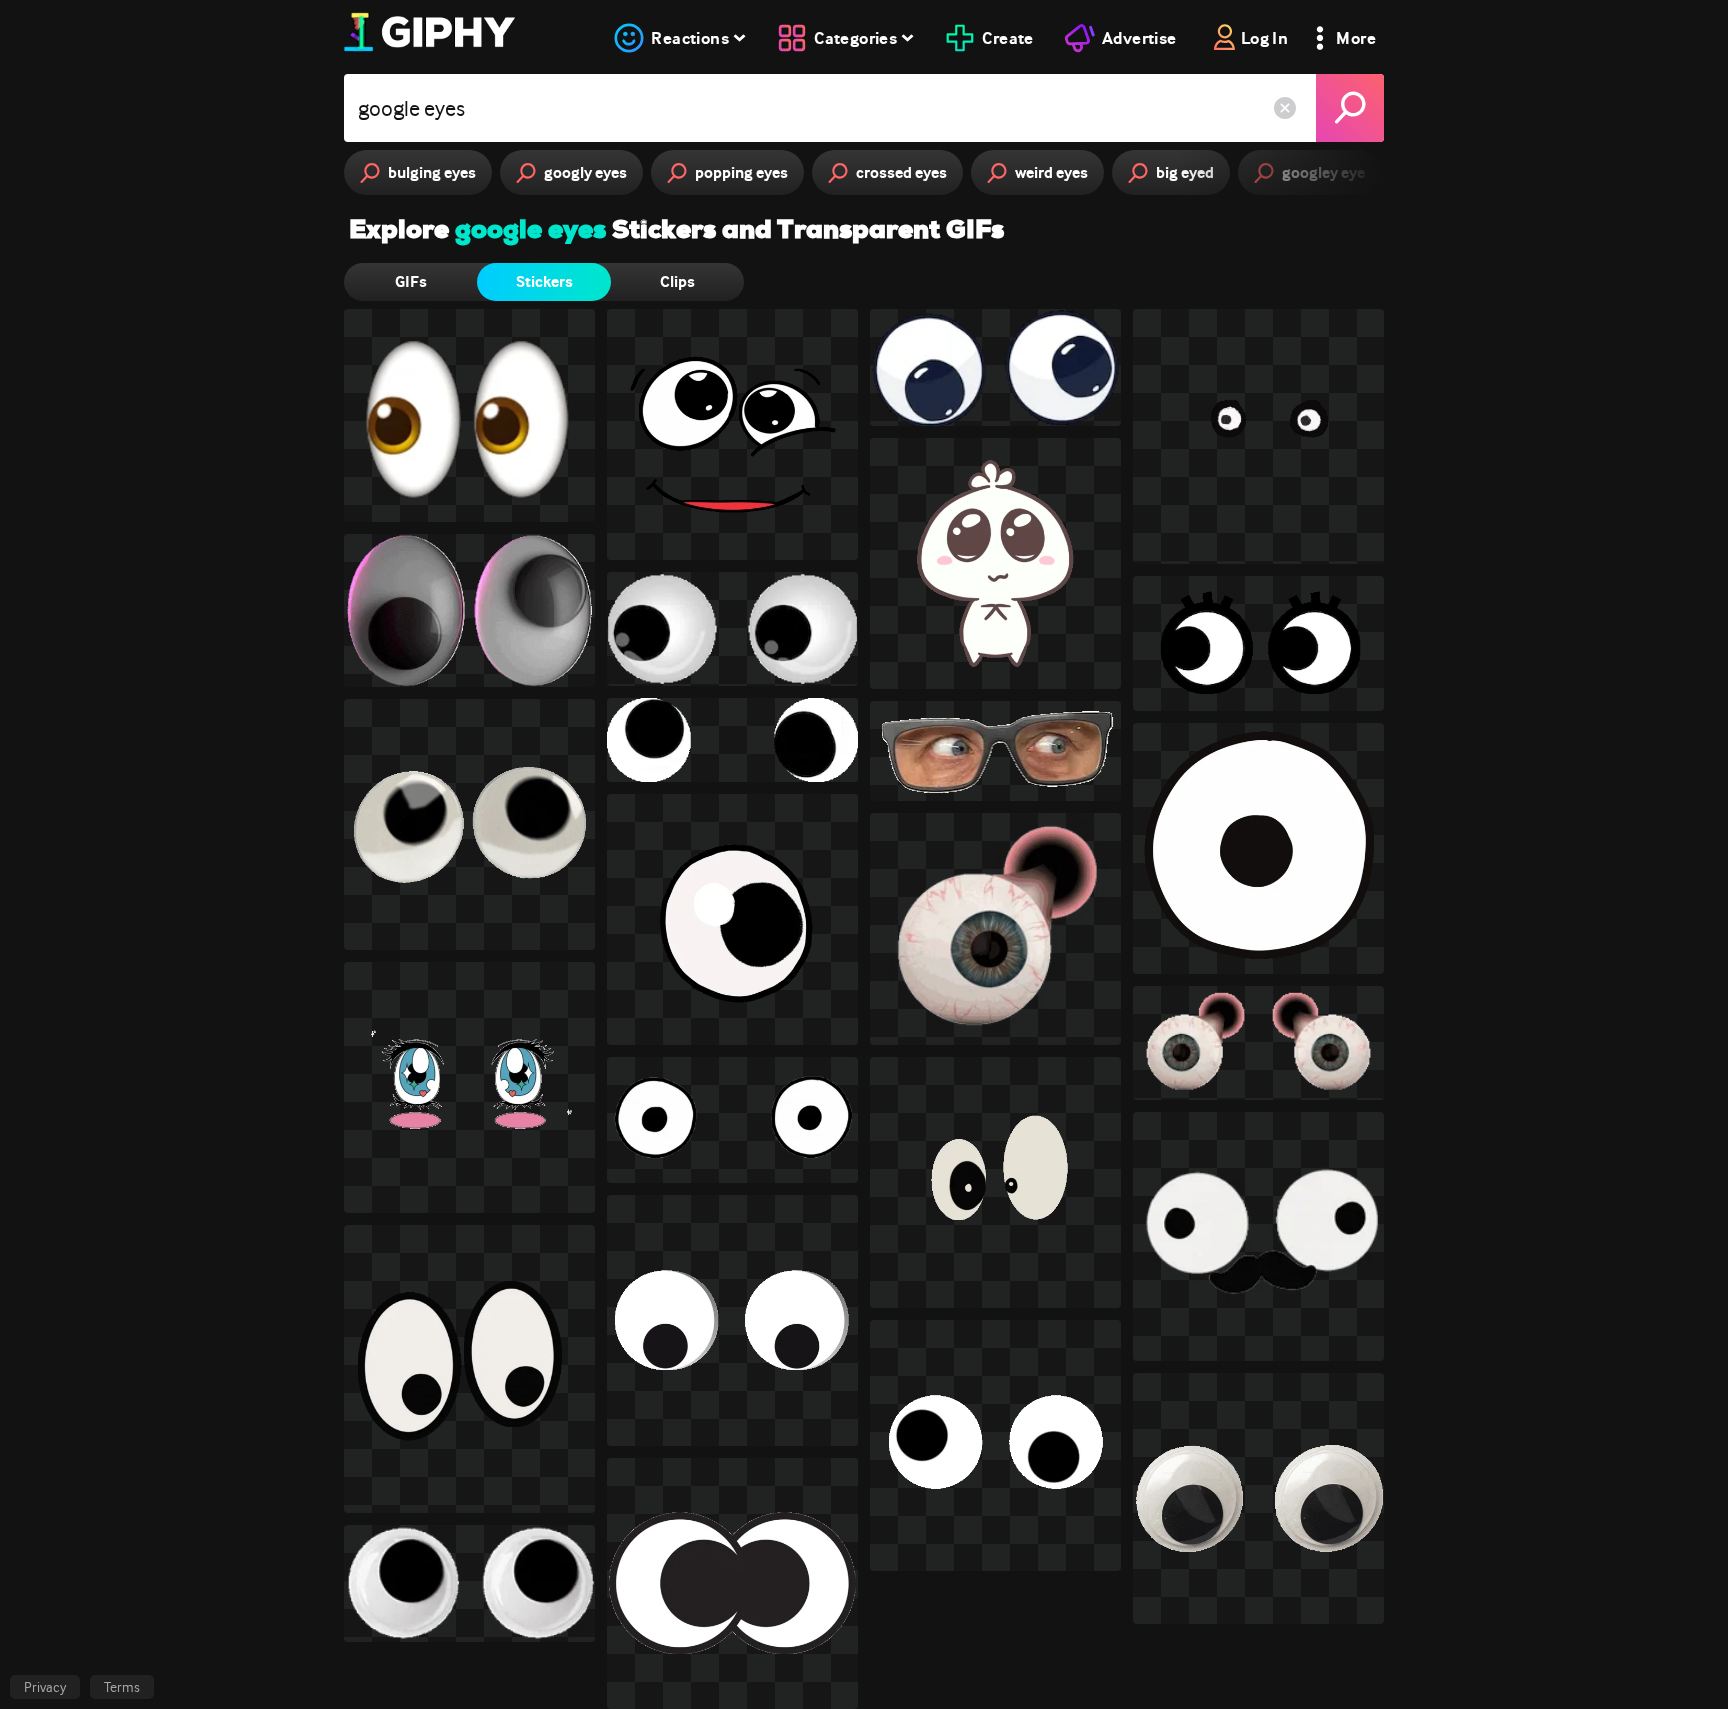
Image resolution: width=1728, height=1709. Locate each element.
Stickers (544, 281)
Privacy (45, 1687)
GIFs (411, 281)
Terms (122, 1687)
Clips (677, 281)
